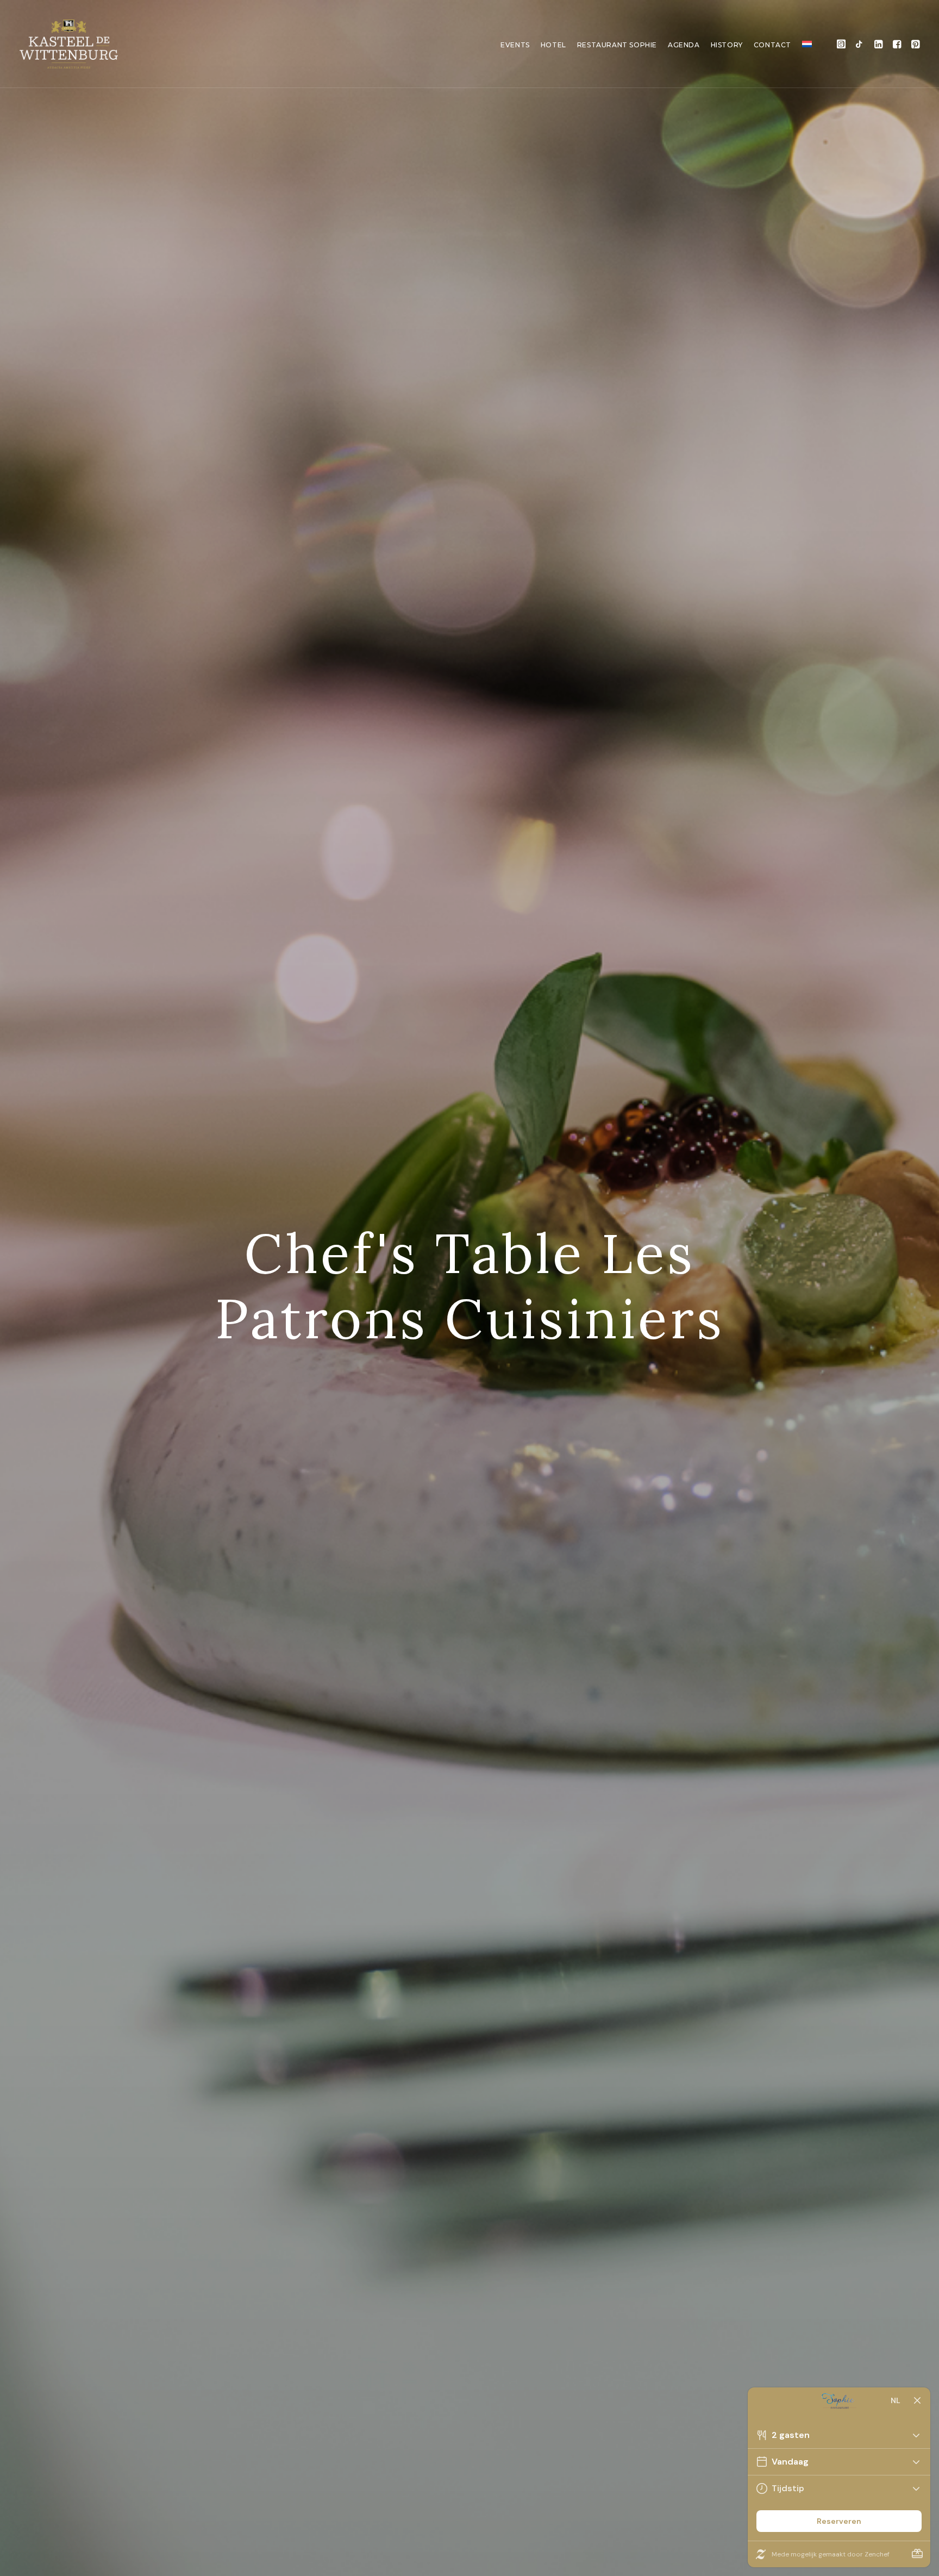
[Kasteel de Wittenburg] (69, 44)
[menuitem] (515, 45)
